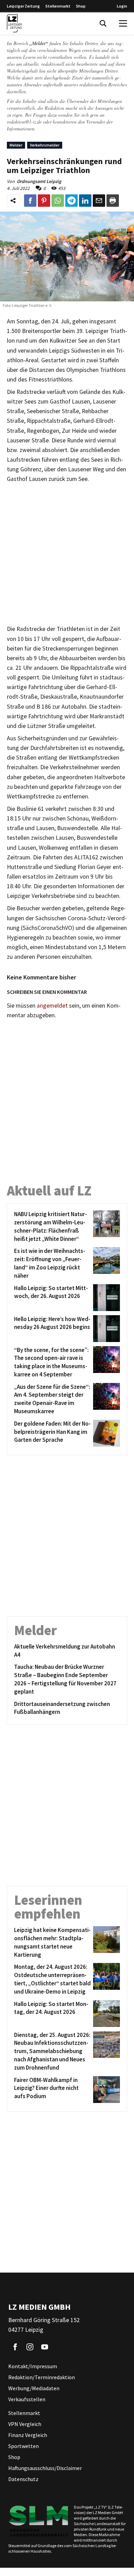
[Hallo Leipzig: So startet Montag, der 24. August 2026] (105, 2014)
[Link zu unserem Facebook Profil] (15, 2347)
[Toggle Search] (103, 23)
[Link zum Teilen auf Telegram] (71, 201)
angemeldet (52, 1006)
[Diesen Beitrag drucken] (113, 201)
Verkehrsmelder (45, 145)
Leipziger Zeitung (23, 6)
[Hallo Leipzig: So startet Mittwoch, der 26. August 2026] (105, 1298)
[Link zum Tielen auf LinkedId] (85, 201)
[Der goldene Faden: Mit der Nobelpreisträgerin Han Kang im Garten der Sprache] (105, 1433)
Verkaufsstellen (27, 2399)
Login (122, 6)
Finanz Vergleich (28, 2435)
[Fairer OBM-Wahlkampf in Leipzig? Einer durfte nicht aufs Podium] (105, 2090)
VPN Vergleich (25, 2424)
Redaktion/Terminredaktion (42, 2377)
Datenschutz (23, 2479)
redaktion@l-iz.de (24, 122)
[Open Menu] (123, 23)
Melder (16, 145)
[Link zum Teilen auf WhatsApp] (58, 201)
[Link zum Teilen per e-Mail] (99, 201)
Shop (81, 6)
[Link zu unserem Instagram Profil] (30, 2347)
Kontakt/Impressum (33, 2366)
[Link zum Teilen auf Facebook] (30, 201)
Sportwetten (24, 2446)
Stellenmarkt (58, 6)
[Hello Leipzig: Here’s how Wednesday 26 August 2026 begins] (105, 1329)
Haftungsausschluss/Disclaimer (45, 2468)
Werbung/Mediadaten (34, 2388)
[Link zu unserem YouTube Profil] (45, 2347)
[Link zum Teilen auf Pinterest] (44, 201)
